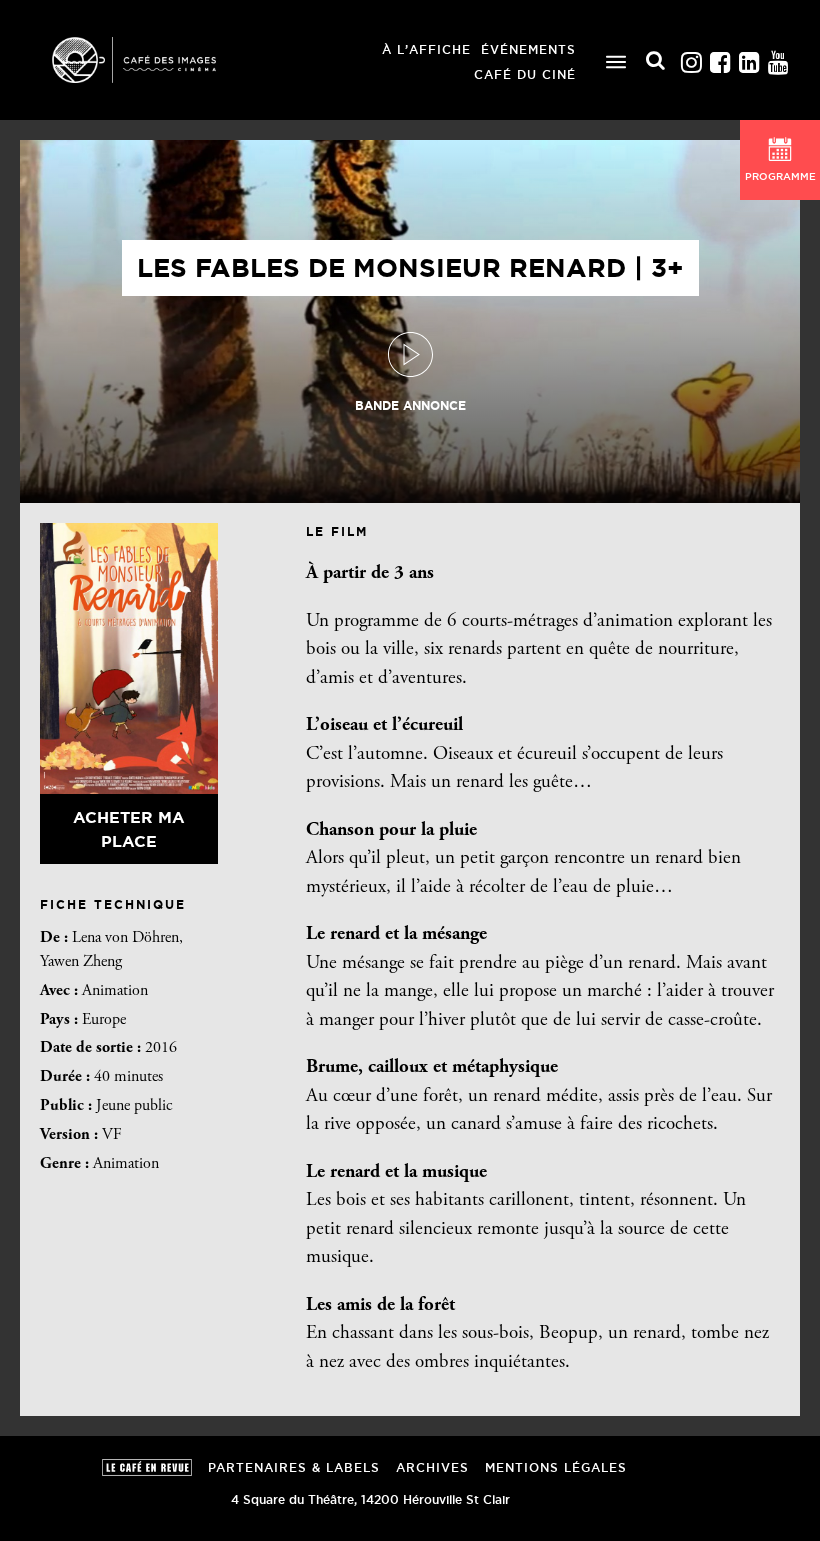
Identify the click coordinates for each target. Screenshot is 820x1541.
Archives (432, 1467)
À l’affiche (426, 49)
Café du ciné (525, 74)
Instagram (691, 57)
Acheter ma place (129, 829)
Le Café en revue (147, 1467)
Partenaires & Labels (294, 1467)
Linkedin (749, 57)
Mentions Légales (556, 1467)
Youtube (778, 57)
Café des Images (160, 60)
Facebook (720, 57)
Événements (528, 49)
